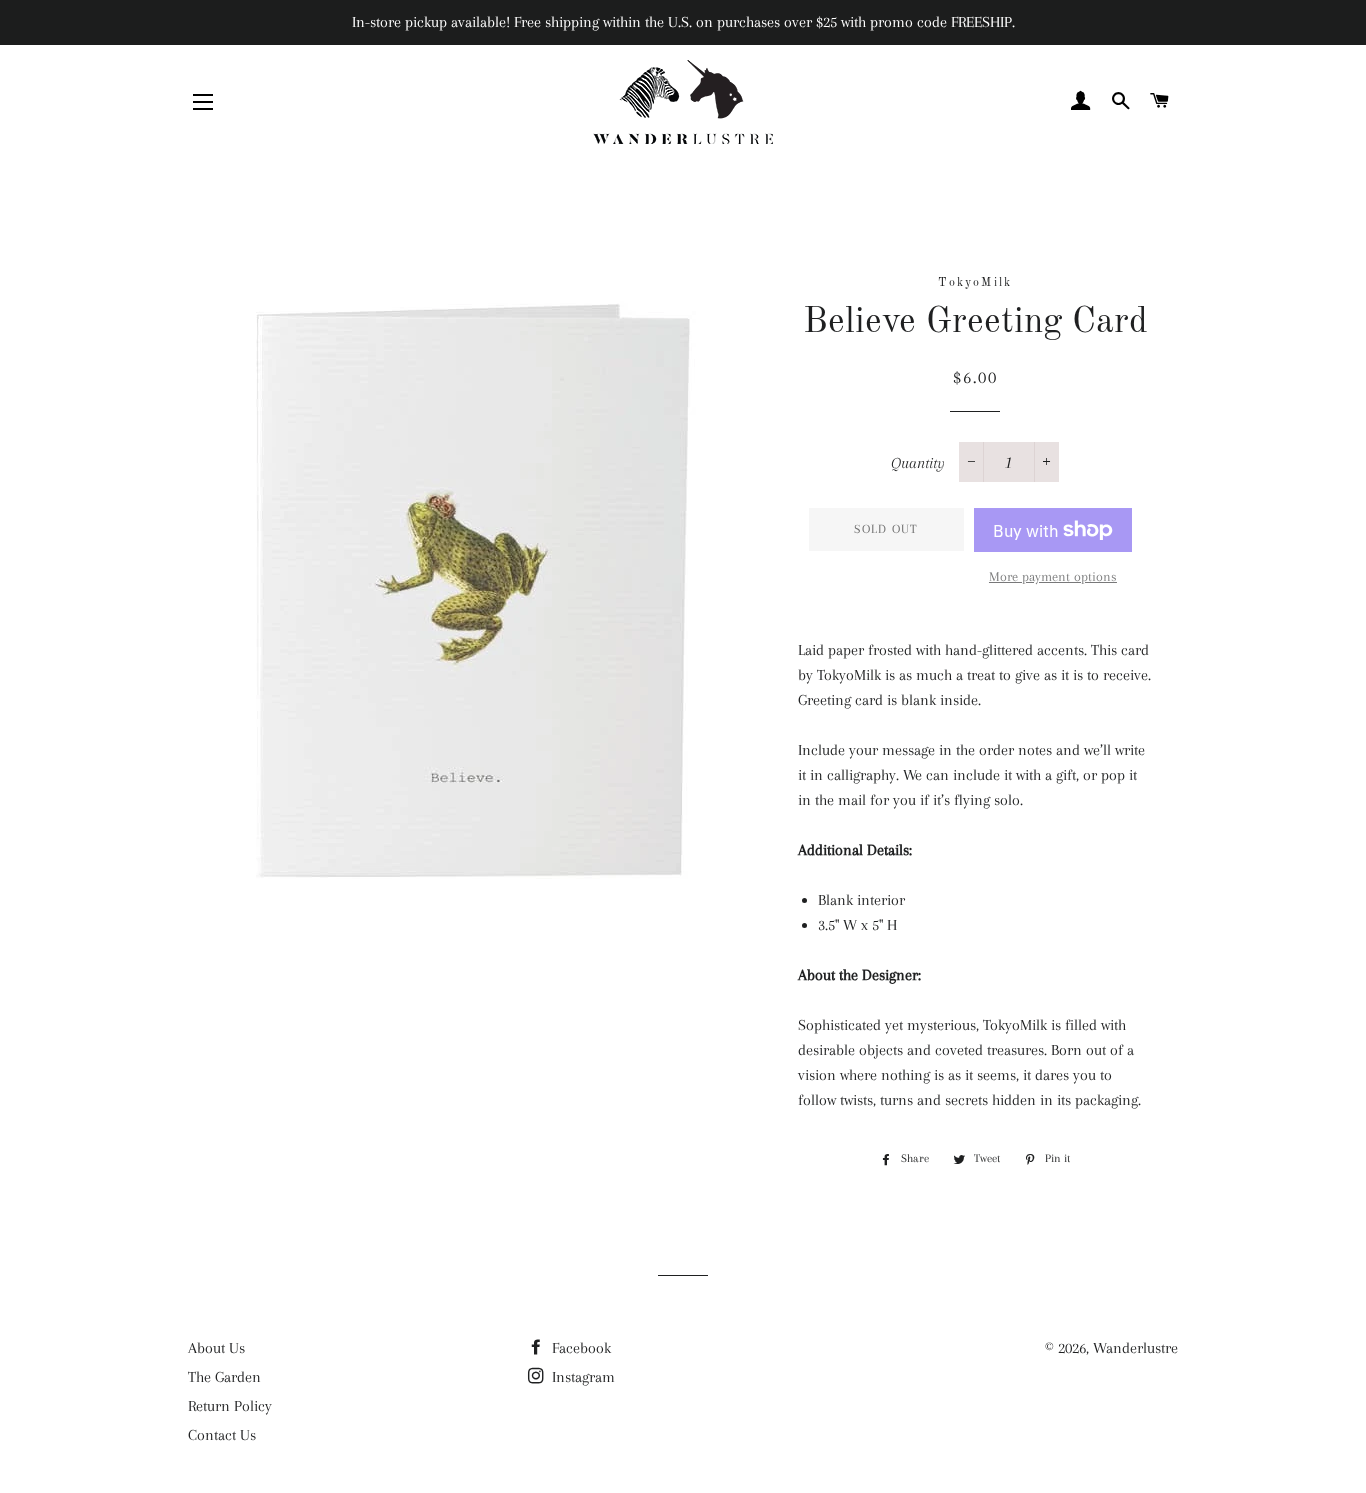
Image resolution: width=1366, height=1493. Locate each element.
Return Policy (230, 1406)
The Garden (224, 1377)
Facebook (579, 1348)
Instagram (581, 1377)
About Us (216, 1348)
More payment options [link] (1053, 576)
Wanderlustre (1135, 1348)
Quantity (918, 463)
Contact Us (222, 1435)
